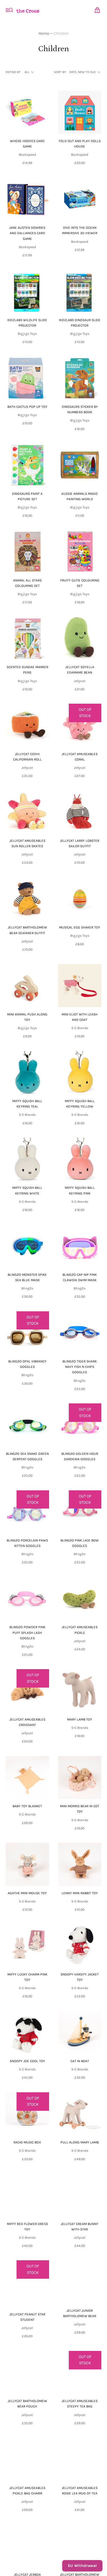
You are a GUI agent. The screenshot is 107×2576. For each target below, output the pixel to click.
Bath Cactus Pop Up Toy (27, 407)
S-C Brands (80, 1028)
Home (44, 33)
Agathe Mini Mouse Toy (27, 1893)
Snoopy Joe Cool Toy (27, 2061)
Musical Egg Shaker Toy (80, 927)
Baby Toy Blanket (27, 1806)
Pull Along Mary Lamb (80, 2142)
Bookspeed (27, 155)
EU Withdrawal (82, 2566)
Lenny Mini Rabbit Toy (80, 1893)
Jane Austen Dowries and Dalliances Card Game (27, 233)
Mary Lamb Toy (80, 1719)
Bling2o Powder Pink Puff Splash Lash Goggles (27, 1632)
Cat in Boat (80, 2061)
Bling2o (27, 1288)
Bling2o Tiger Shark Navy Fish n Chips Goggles (80, 1367)
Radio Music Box (27, 2142)
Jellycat (80, 681)
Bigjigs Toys (27, 334)
